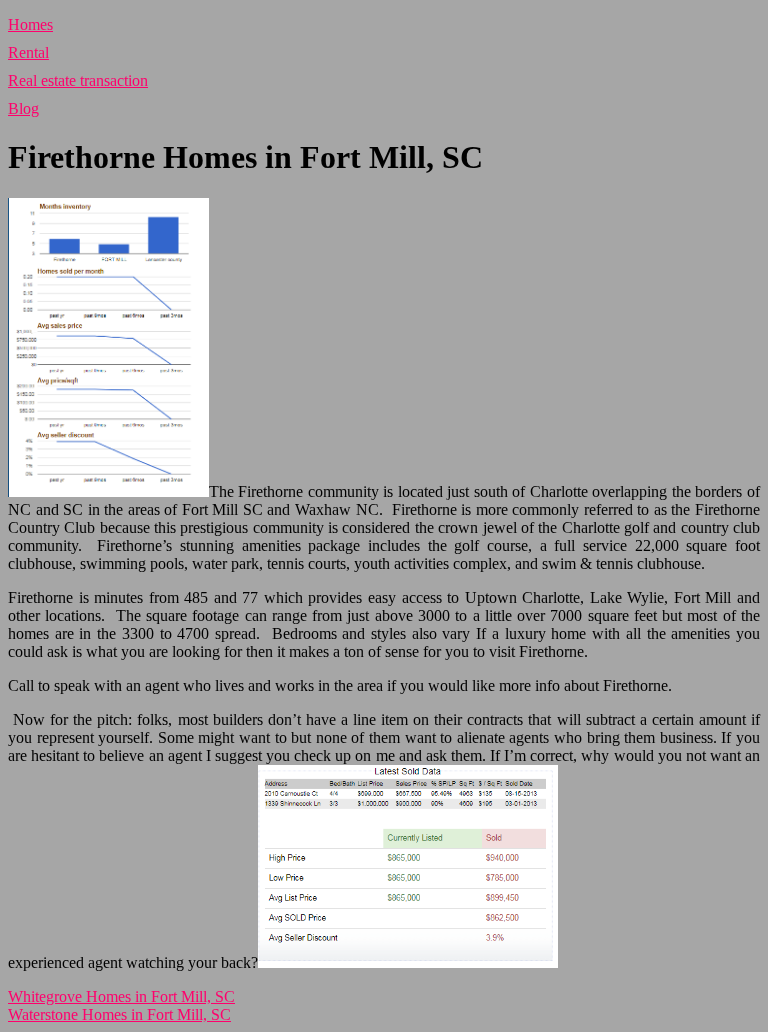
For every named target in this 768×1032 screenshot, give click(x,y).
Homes (30, 24)
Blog (23, 108)
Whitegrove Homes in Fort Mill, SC (121, 996)
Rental (28, 52)
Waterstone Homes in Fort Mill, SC (119, 1014)
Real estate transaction (78, 80)
